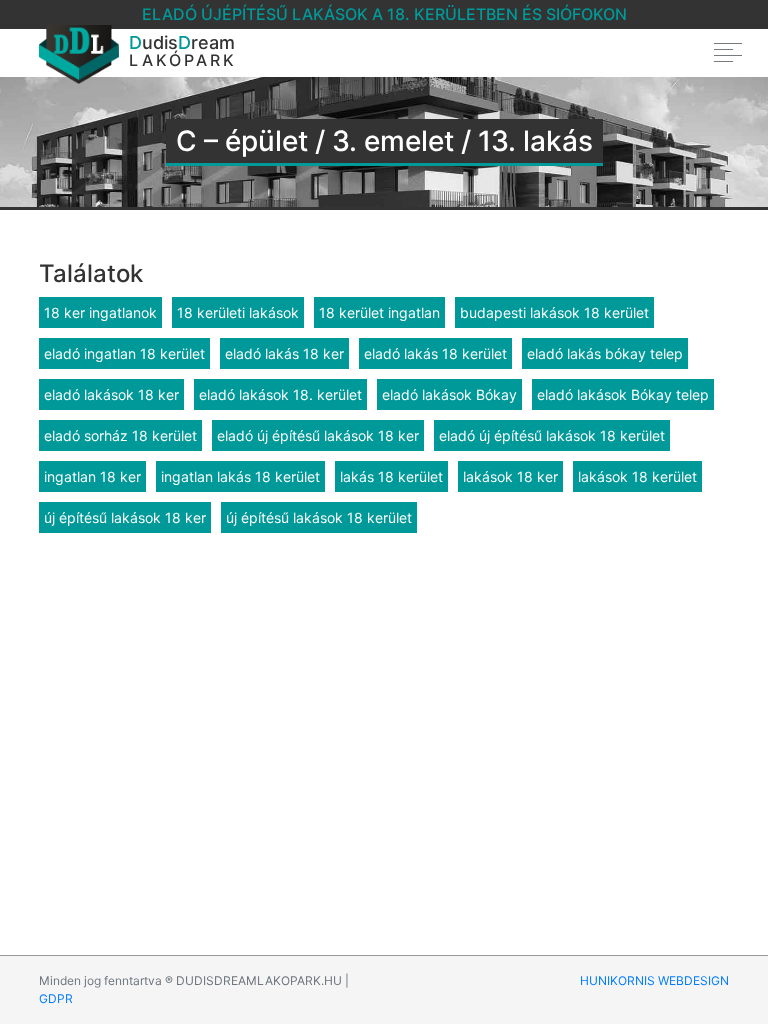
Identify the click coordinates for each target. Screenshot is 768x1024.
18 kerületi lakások (238, 312)
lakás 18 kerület (391, 476)
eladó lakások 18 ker (111, 394)
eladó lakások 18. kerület (280, 394)
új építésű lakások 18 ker (125, 517)
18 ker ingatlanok (100, 312)
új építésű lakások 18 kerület (319, 517)
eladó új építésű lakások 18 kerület (552, 435)
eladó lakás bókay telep (605, 353)
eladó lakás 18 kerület (435, 353)
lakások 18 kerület (637, 476)
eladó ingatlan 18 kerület (124, 353)
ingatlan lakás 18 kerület (240, 476)
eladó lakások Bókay (449, 394)
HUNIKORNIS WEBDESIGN (654, 980)
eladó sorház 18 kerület (120, 435)
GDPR (56, 998)
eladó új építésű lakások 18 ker (318, 435)
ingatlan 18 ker (92, 476)
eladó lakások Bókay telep (623, 394)
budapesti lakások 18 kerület (554, 312)
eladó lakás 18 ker (284, 353)
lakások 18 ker (510, 476)
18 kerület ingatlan (379, 312)
